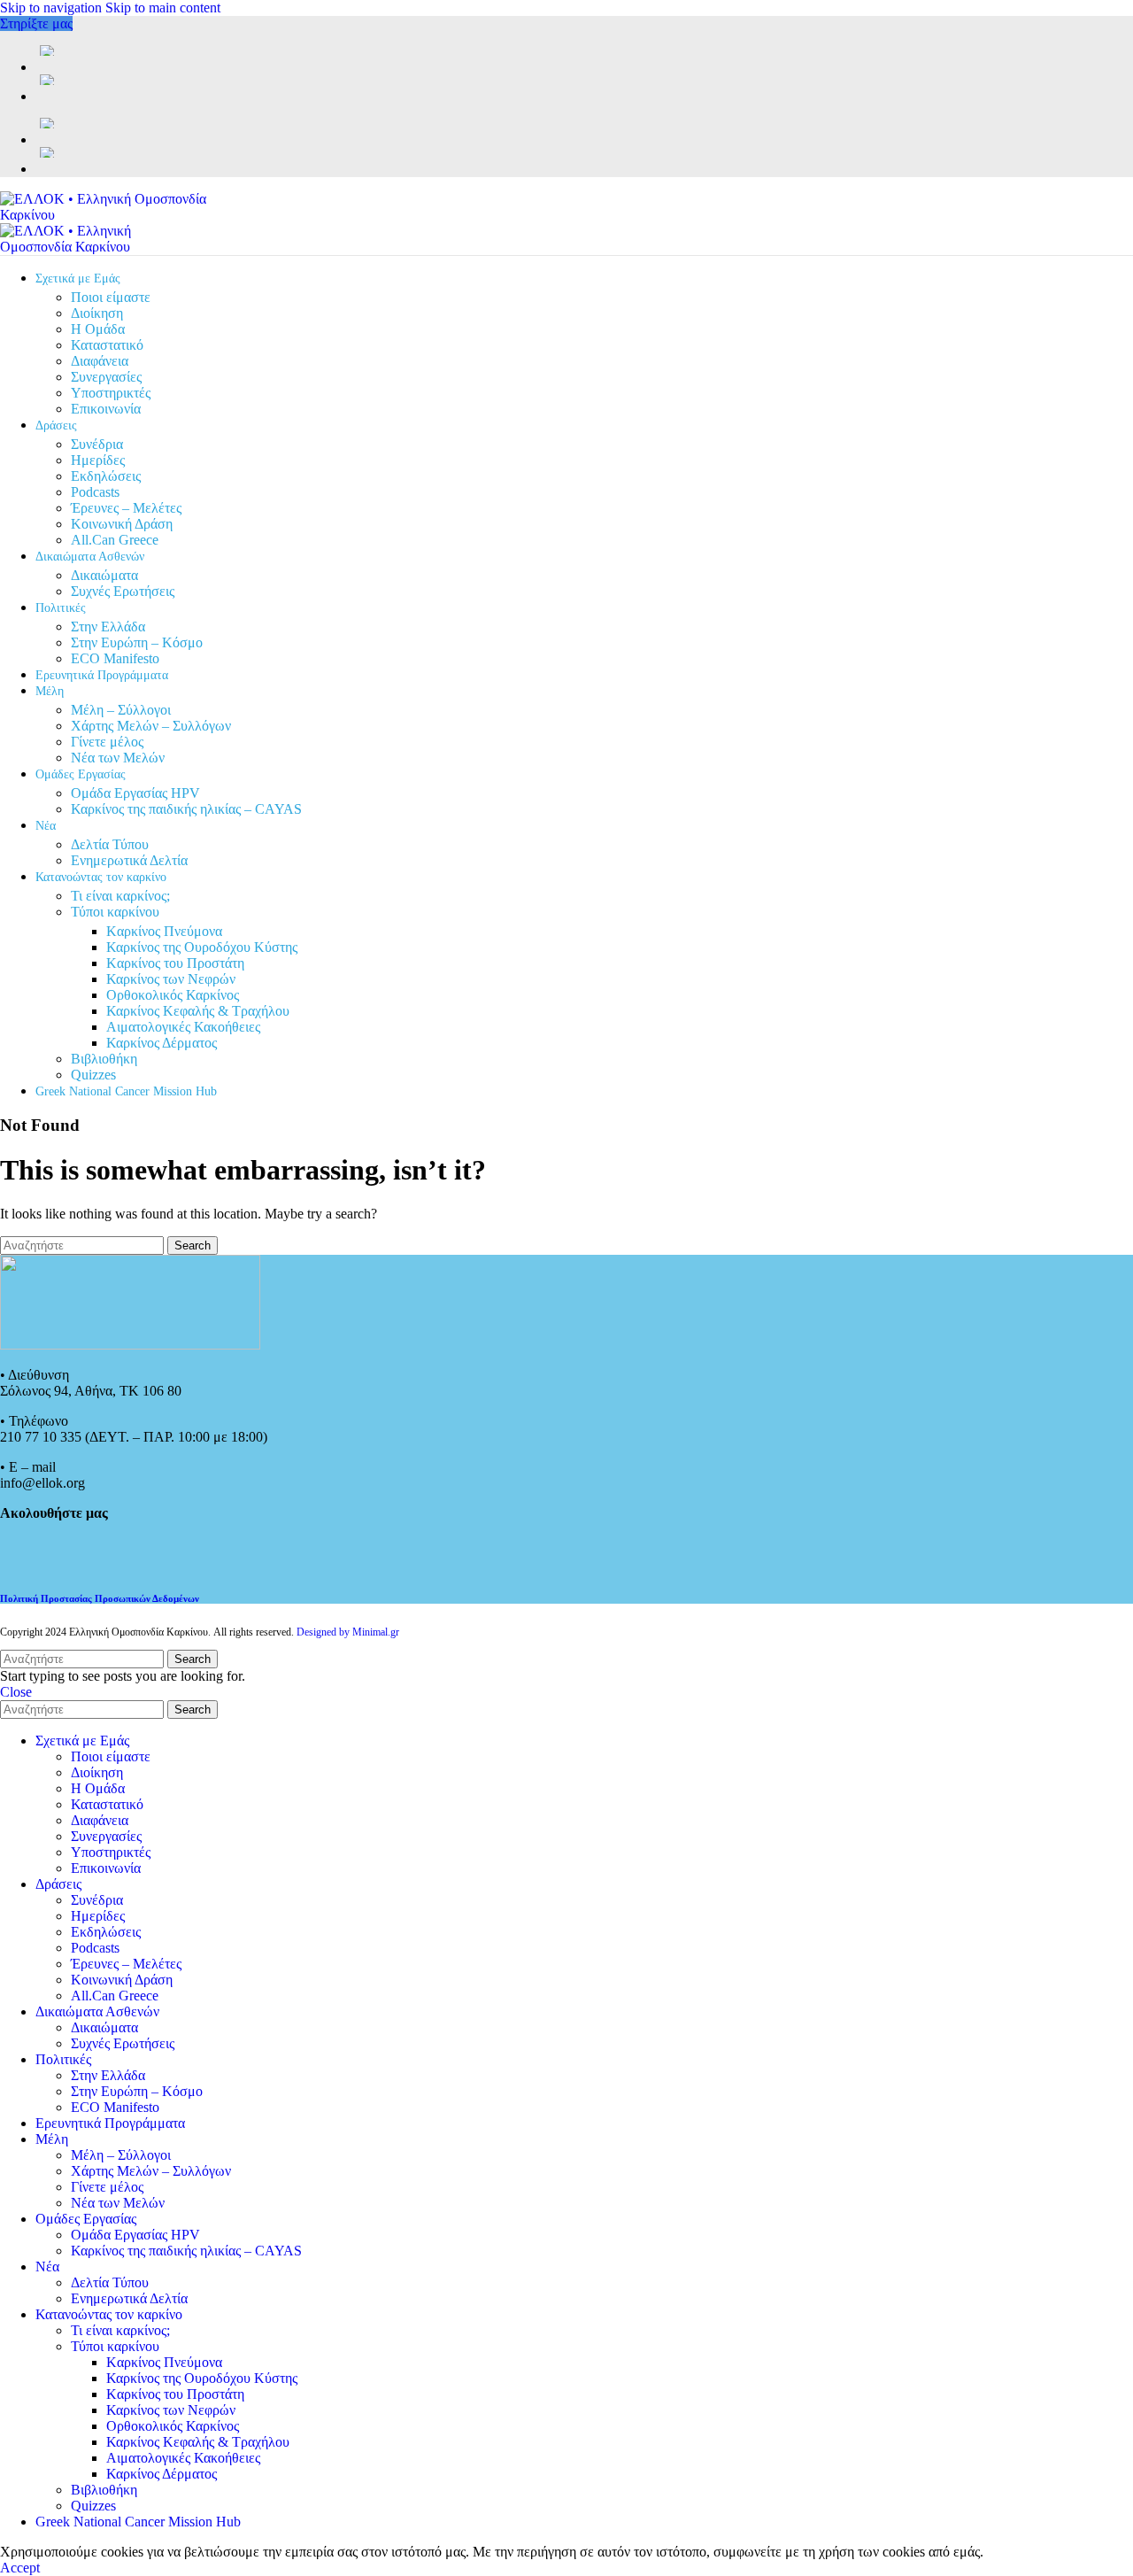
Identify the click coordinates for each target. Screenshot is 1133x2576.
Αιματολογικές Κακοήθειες (183, 1027)
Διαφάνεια (100, 361)
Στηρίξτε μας (36, 23)
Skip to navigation (53, 8)
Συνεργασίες (106, 377)
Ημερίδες (98, 460)
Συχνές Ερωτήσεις (123, 591)
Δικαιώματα (104, 575)
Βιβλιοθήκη (104, 1059)
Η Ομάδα (98, 329)
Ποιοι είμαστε (111, 297)
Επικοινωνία (106, 409)
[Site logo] (111, 215)
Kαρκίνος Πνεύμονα (164, 931)
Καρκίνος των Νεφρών (171, 979)
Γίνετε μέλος (107, 742)
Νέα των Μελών (118, 758)
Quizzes (93, 1075)
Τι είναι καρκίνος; (120, 896)
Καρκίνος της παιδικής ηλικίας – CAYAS (186, 809)
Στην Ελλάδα (108, 627)
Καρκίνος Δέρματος (162, 1043)
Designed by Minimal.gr (348, 1632)
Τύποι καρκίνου (115, 912)
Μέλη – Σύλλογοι (121, 710)
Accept (20, 2568)
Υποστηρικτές (111, 393)
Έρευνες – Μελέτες (126, 508)
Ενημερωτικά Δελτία (129, 860)
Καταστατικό (107, 345)
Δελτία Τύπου (110, 844)
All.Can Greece (115, 540)
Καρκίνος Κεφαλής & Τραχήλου (198, 1011)
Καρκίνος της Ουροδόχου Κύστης (202, 947)
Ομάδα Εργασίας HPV (135, 793)
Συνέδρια (97, 444)
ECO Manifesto (115, 658)
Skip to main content (163, 8)
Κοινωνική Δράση (122, 524)
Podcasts (95, 492)
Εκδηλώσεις (106, 476)
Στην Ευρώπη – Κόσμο (137, 642)
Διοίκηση (97, 313)
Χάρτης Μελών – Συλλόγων (151, 726)
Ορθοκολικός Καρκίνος (173, 995)
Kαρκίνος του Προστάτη (175, 963)
